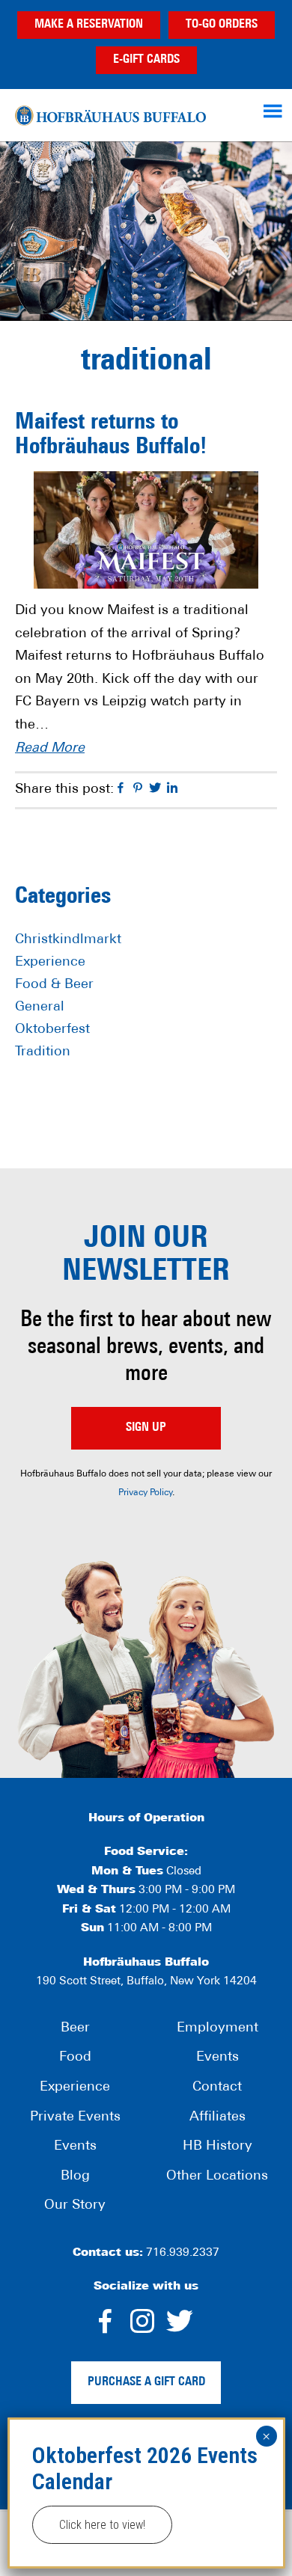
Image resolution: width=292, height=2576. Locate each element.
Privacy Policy (145, 1493)
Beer (75, 2028)
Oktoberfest (52, 1030)
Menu (275, 111)
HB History (218, 2147)
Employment (218, 2028)
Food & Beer (54, 985)
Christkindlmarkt (68, 940)
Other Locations (217, 2177)
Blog (75, 2177)
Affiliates (218, 2117)
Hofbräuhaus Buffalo (110, 115)
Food (75, 2058)
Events (75, 2147)
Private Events (75, 2117)
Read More (50, 749)
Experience (50, 963)
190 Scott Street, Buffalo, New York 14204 (146, 1982)
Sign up (146, 1428)
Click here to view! (102, 2525)
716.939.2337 (183, 2253)
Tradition (43, 1052)
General (40, 1008)
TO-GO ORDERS (222, 25)
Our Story (75, 2206)
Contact (217, 2088)
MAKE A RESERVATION (89, 25)
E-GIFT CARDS (146, 60)
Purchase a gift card (146, 2382)
